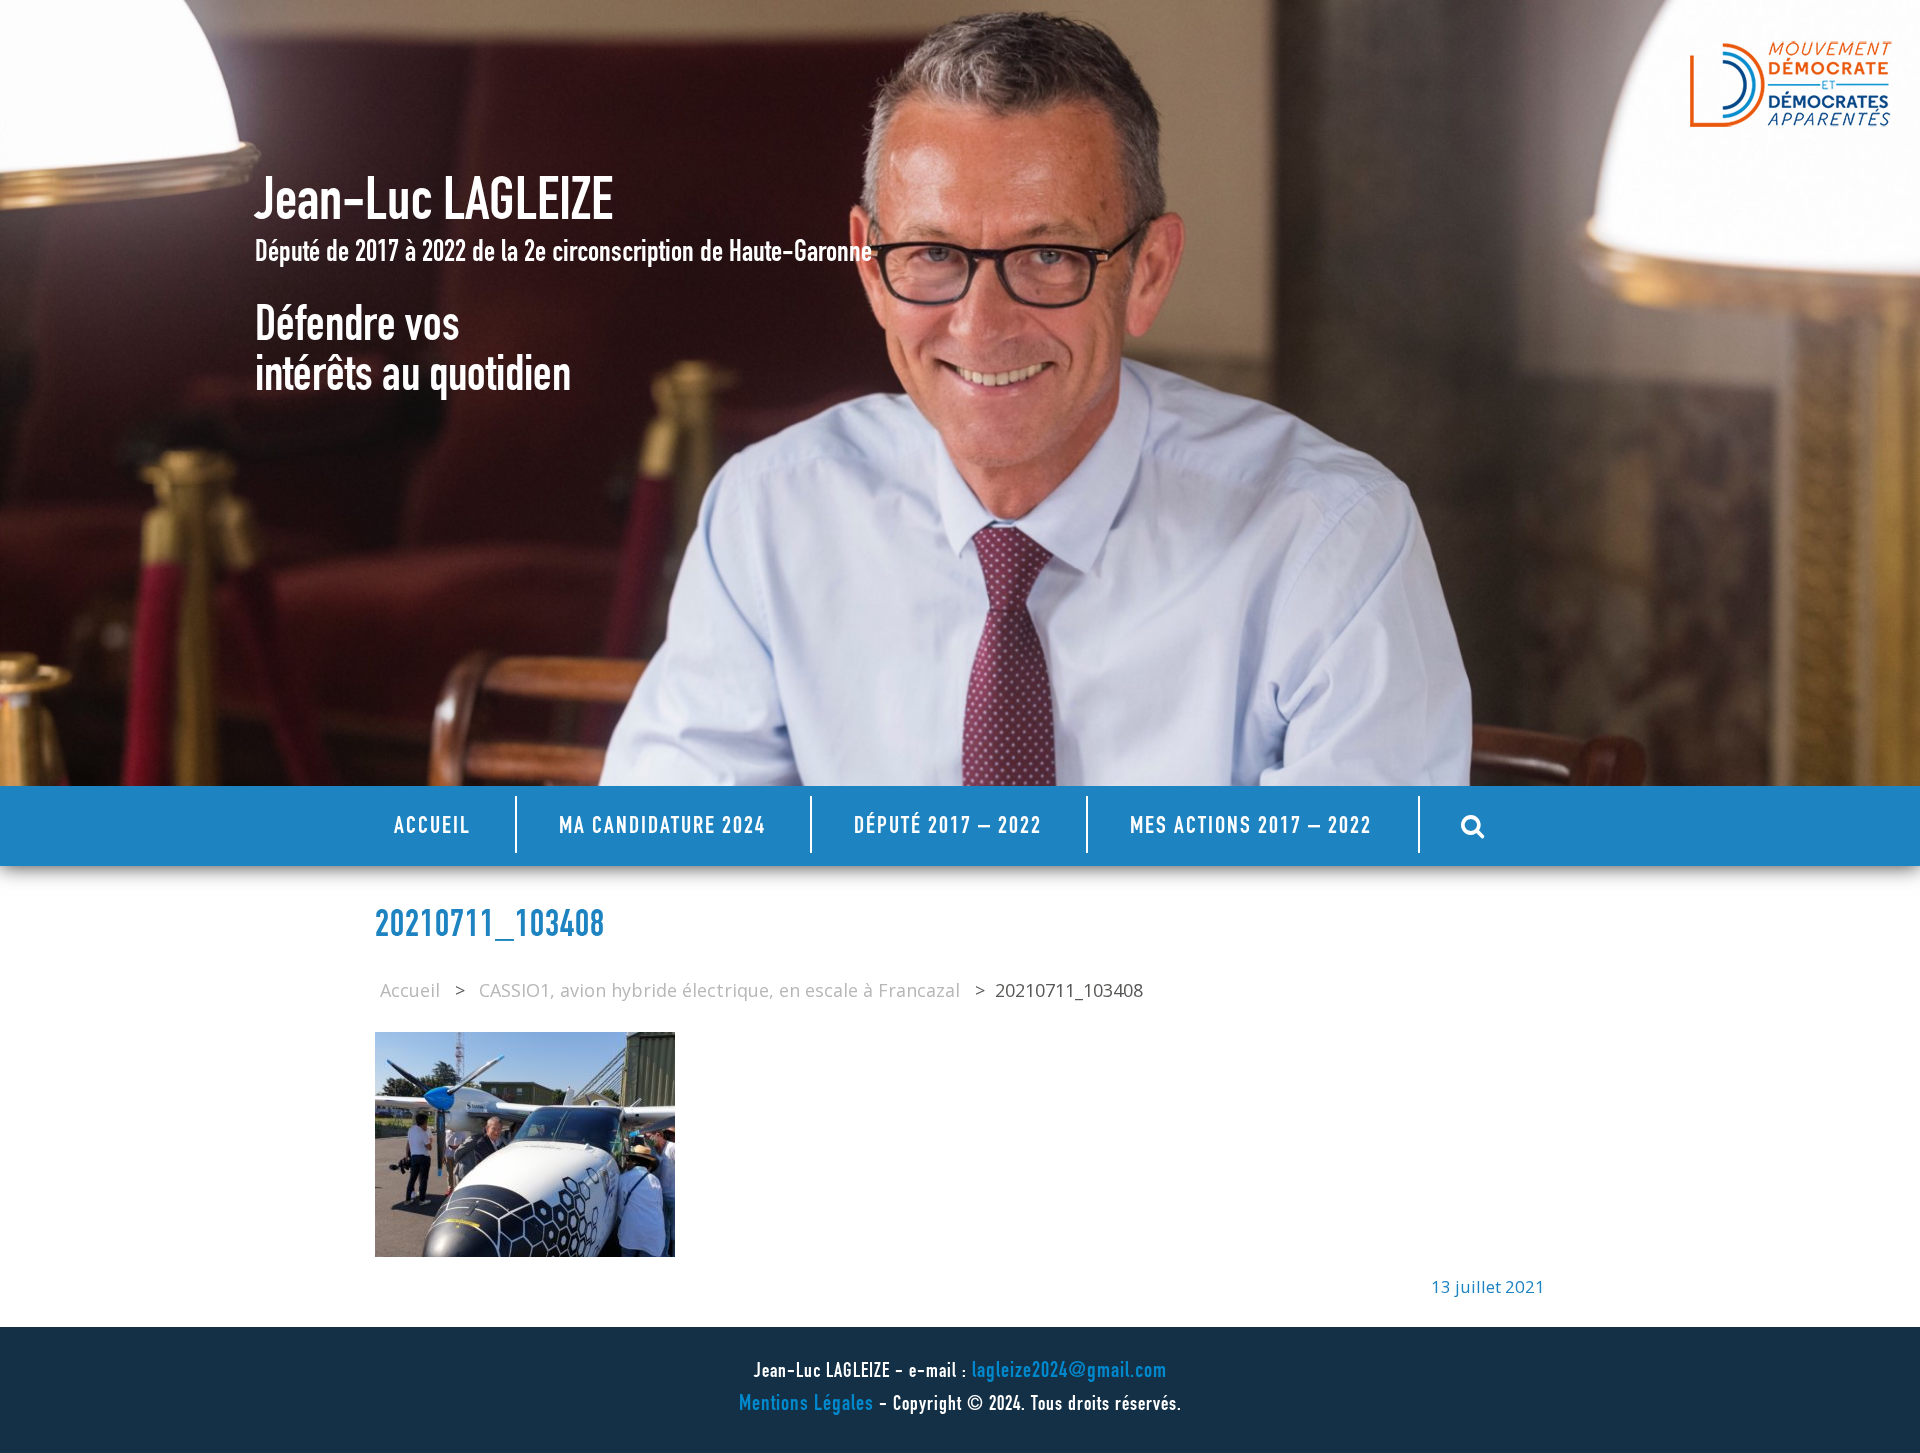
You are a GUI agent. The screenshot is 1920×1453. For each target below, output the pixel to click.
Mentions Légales (806, 1405)
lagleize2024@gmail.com (1069, 1372)
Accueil (432, 828)
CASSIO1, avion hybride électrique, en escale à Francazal (719, 990)
